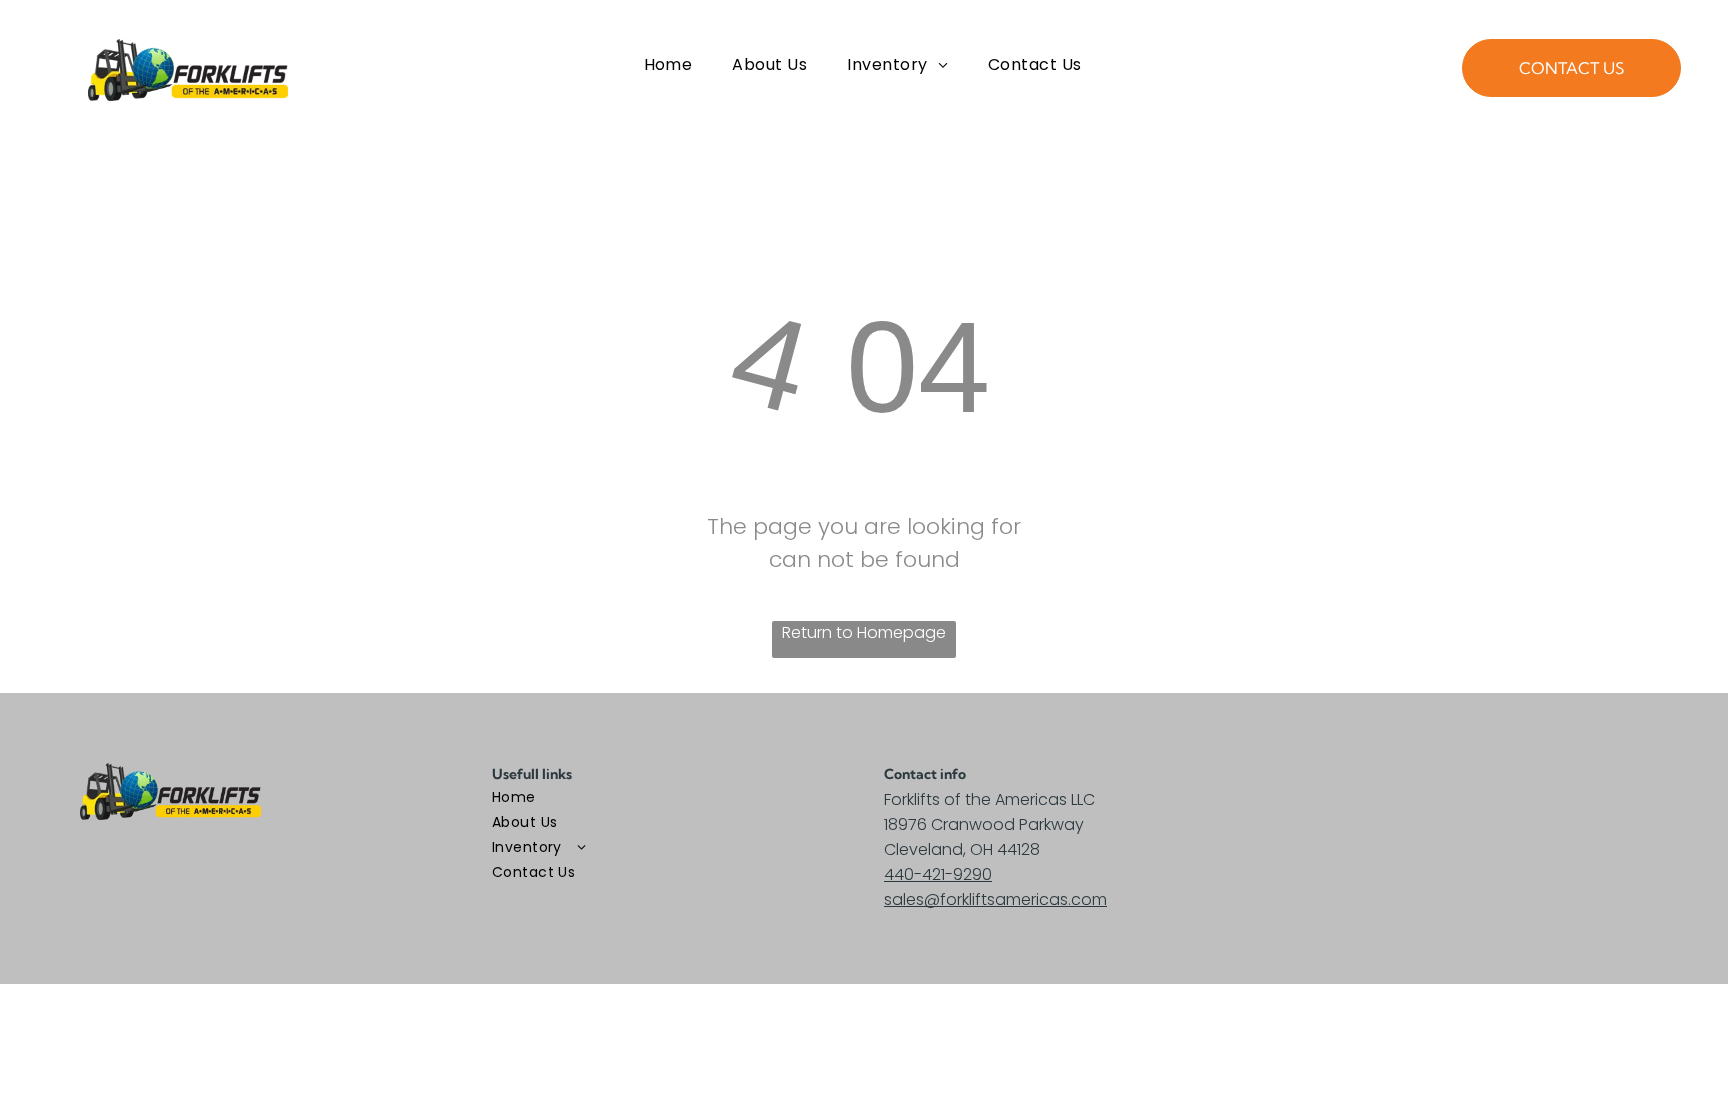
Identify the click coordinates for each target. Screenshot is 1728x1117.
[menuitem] (668, 65)
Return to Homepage (864, 632)
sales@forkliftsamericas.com (995, 899)
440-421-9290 (938, 874)
